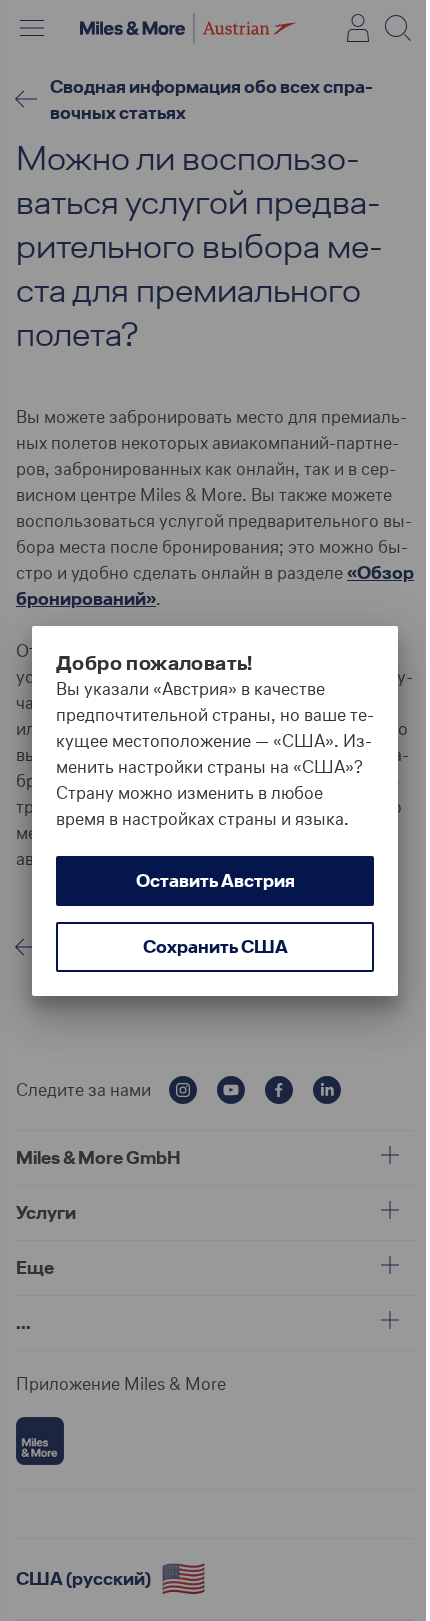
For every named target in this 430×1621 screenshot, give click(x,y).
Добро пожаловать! (154, 663)
